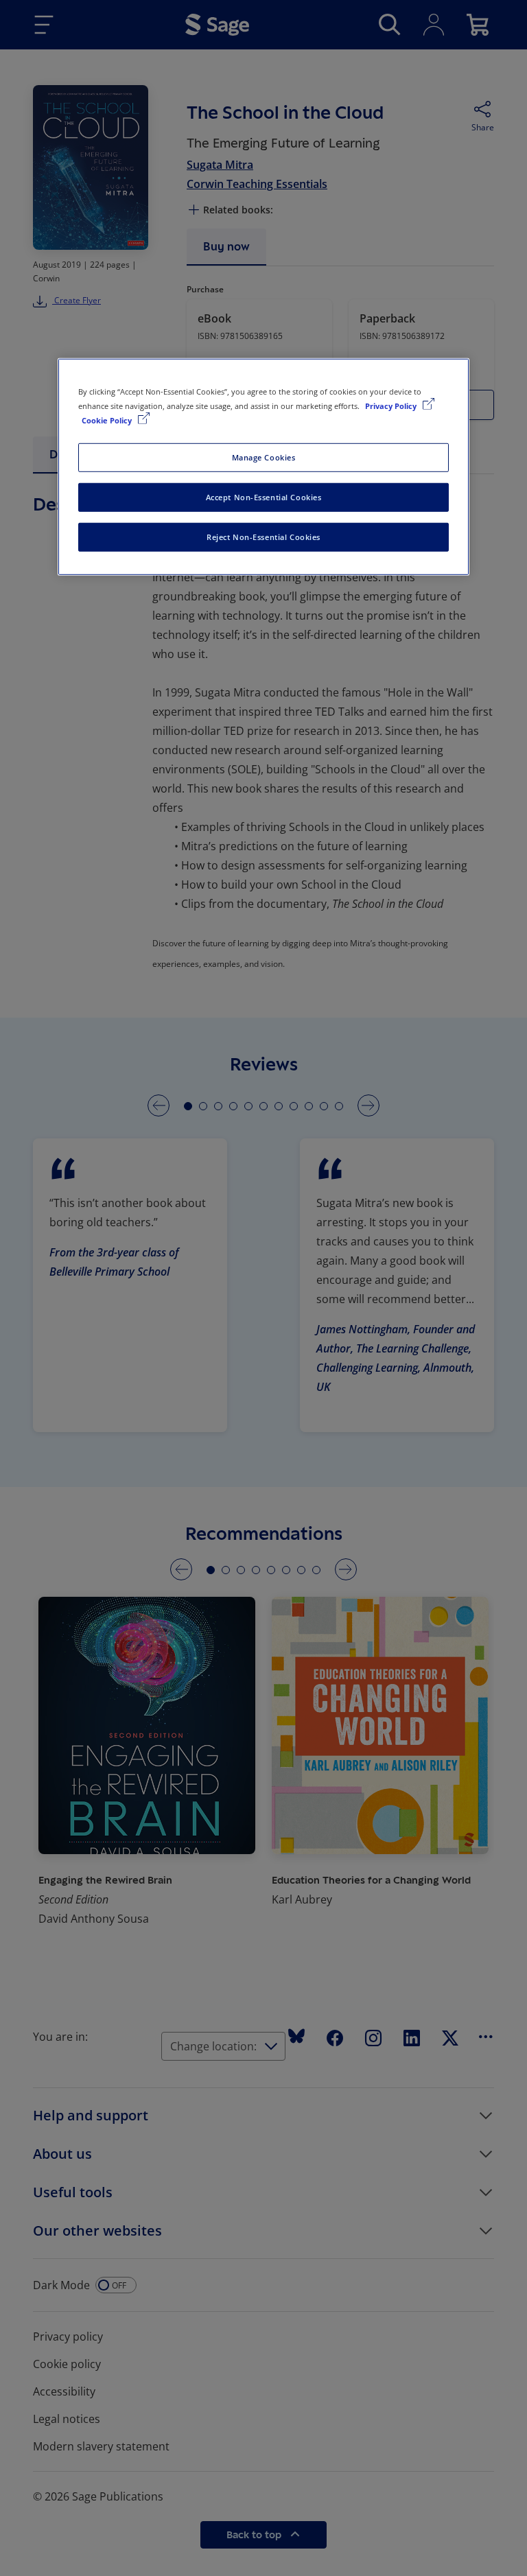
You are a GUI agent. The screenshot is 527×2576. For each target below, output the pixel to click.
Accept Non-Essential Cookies (264, 497)
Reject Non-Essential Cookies (263, 537)
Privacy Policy (392, 406)
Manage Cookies (264, 457)
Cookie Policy (108, 420)
